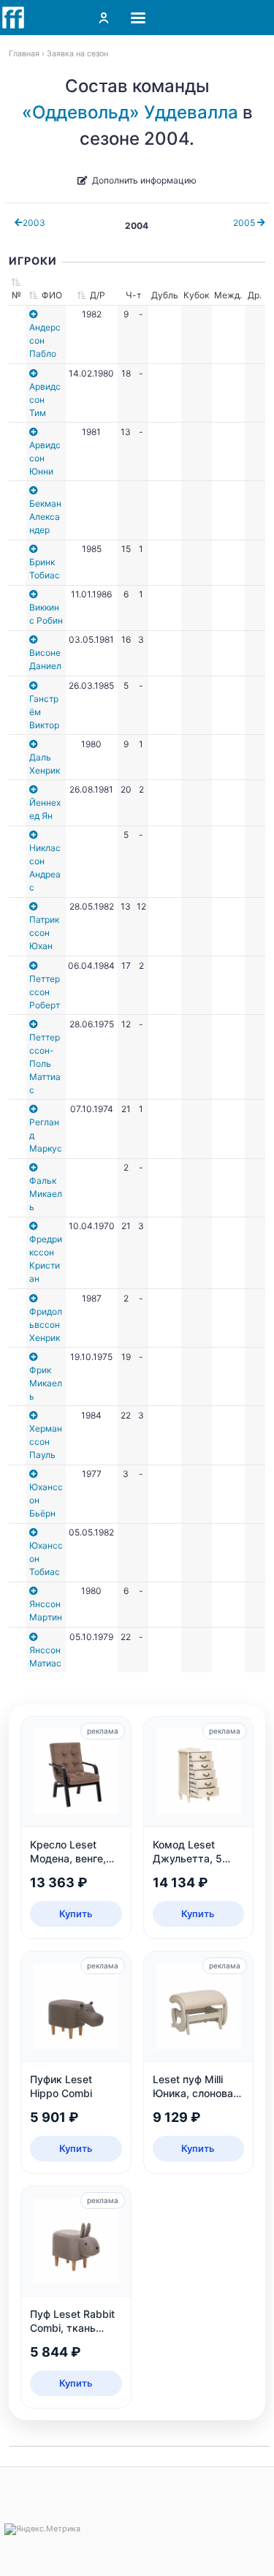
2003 (34, 223)
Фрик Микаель (46, 1383)
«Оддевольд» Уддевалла (130, 112)
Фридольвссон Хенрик (46, 1325)
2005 (245, 223)
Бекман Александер (45, 517)
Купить (76, 1914)
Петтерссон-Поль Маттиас (45, 1064)
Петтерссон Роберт (45, 992)
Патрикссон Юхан (44, 933)
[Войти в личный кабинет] (104, 18)
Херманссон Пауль (46, 1442)
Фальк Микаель (46, 1194)
